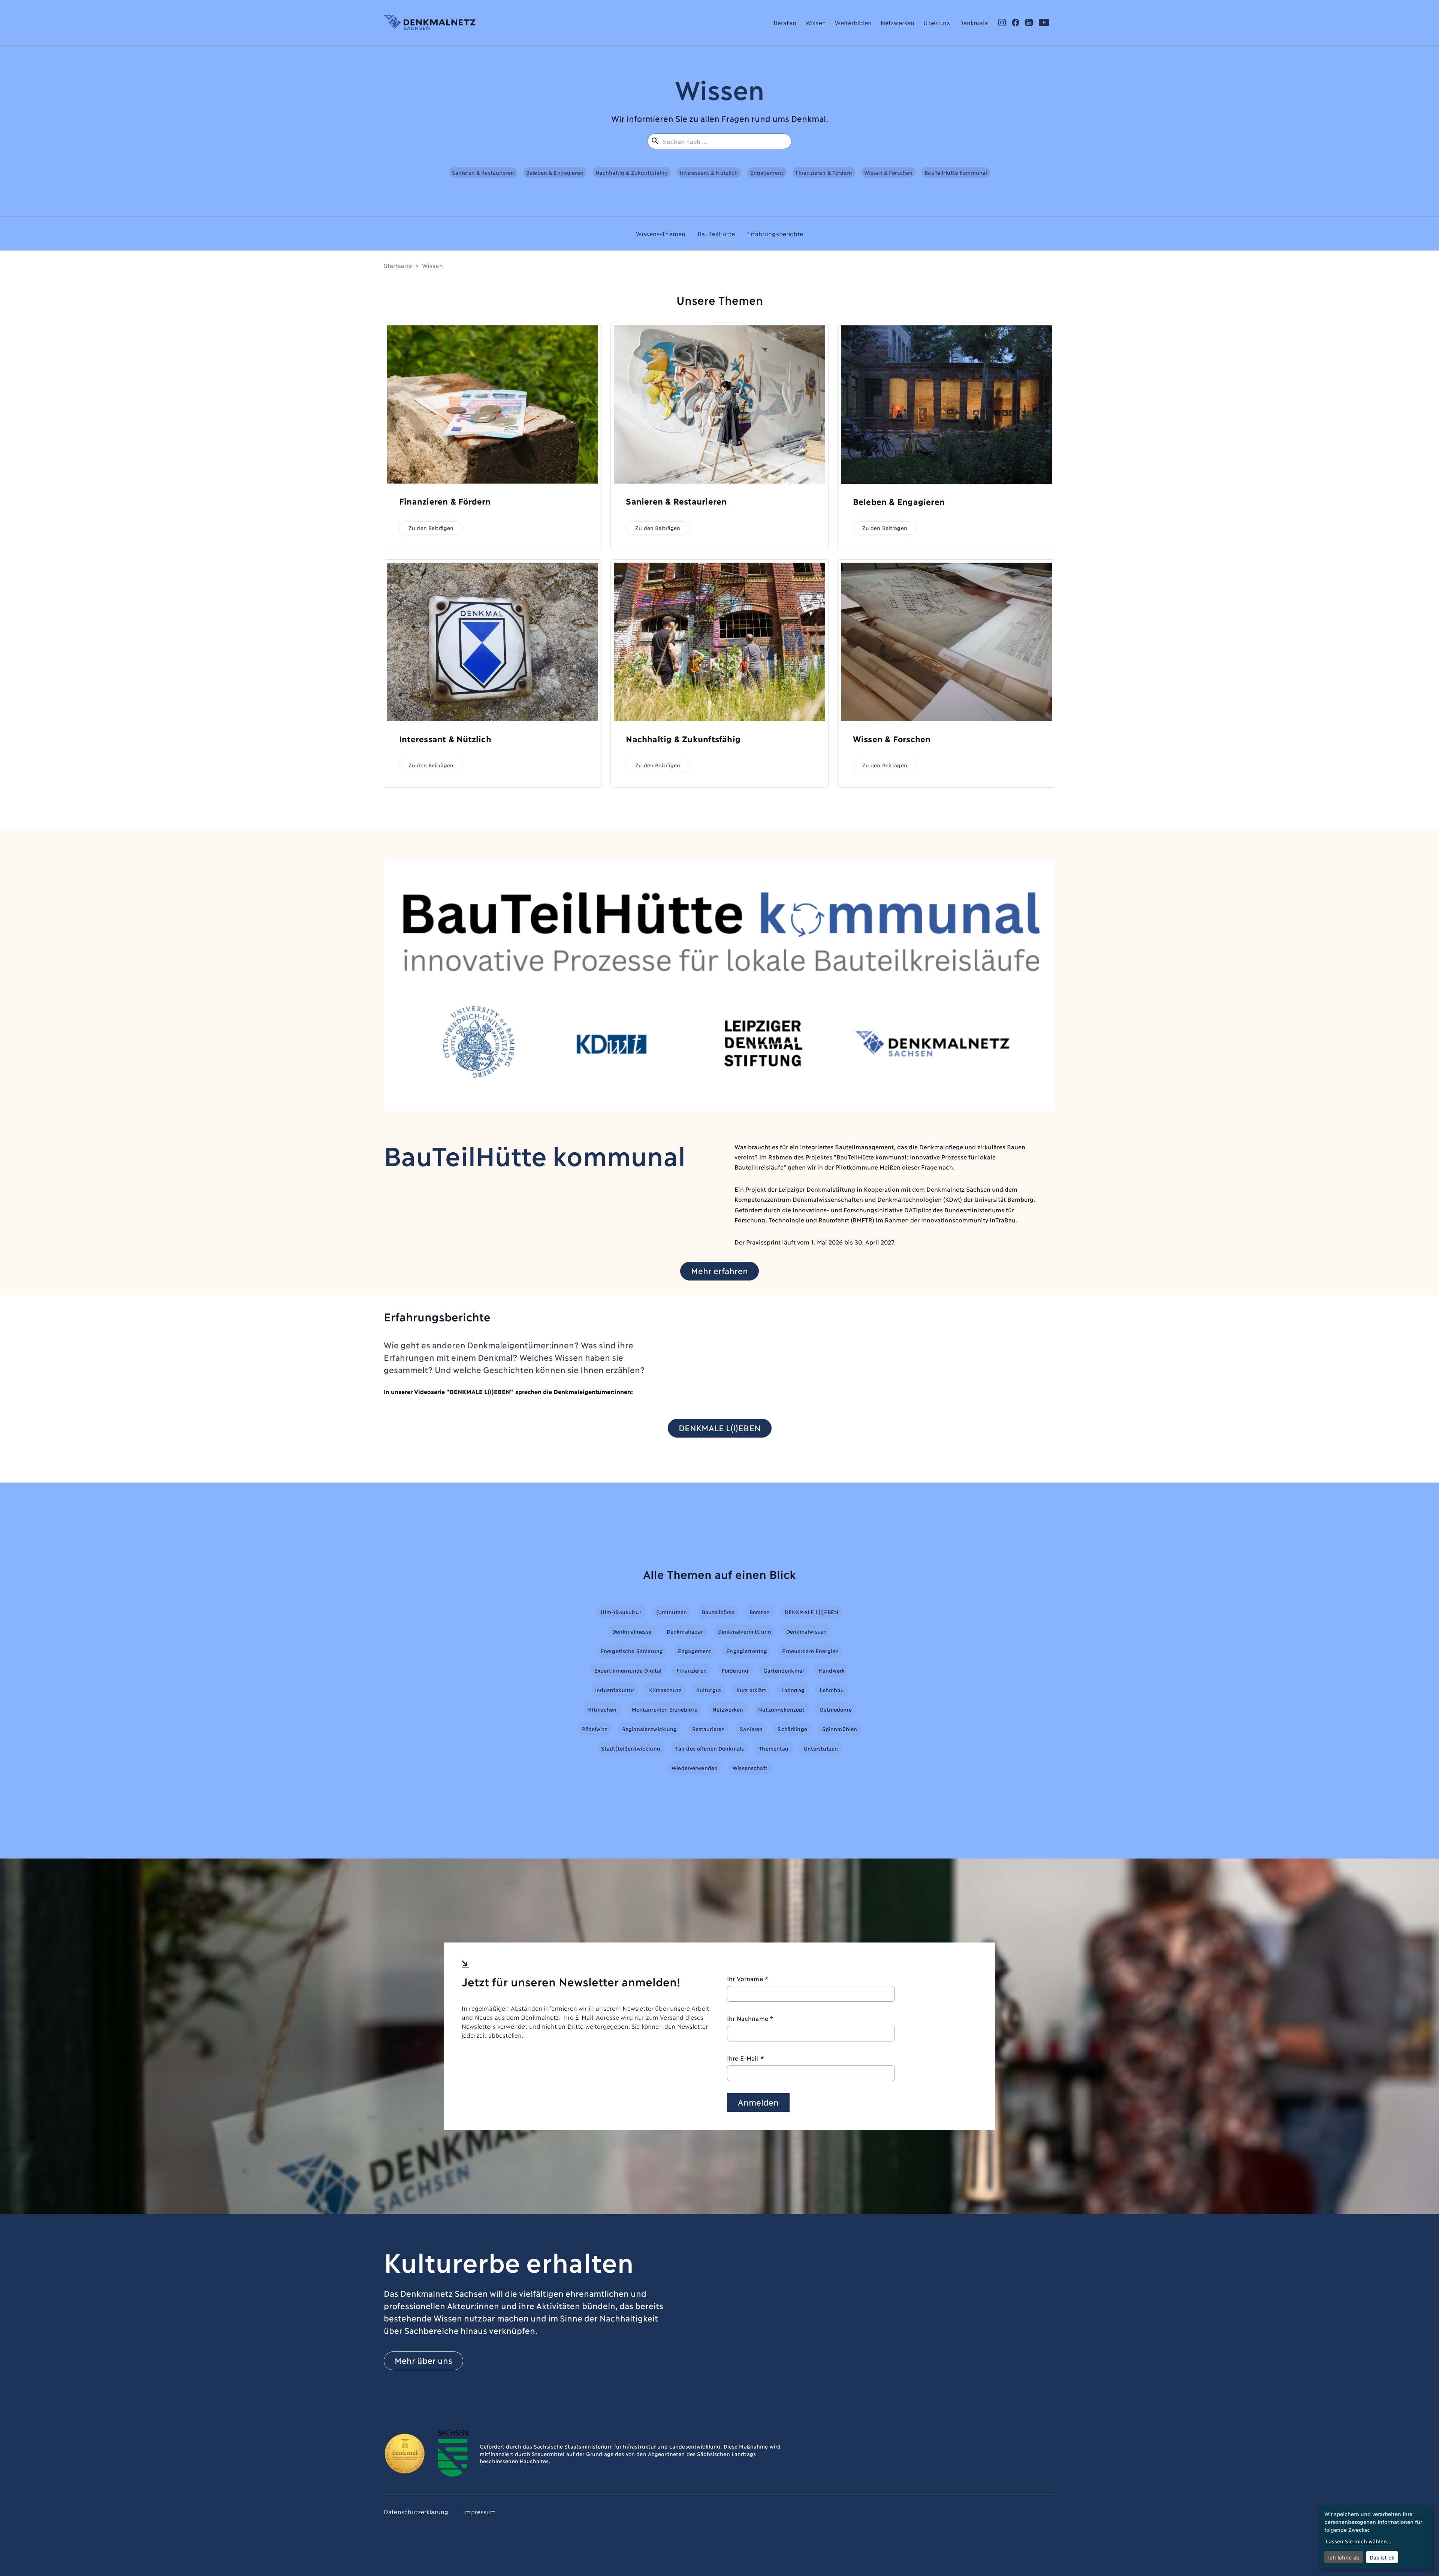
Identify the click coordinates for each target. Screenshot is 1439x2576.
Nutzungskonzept (781, 1709)
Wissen (816, 22)
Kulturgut (709, 1690)
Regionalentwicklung (650, 1729)
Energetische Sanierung (632, 1651)
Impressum (479, 2511)
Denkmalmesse (632, 1631)
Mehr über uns (423, 2360)
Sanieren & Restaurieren (483, 172)
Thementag (774, 1748)
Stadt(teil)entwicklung (631, 1748)
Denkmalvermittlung (745, 1631)
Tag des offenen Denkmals (710, 1748)
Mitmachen (602, 1709)
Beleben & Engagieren (555, 172)
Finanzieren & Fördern (824, 172)
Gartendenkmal (784, 1670)
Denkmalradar (685, 1631)
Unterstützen (821, 1748)
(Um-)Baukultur (621, 1612)
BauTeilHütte (716, 233)
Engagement (767, 172)
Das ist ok (1382, 2557)
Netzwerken (898, 22)
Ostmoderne (835, 1709)
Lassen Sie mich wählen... (1359, 2541)
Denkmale (973, 22)
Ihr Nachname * (750, 2018)
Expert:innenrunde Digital (628, 1670)
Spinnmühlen (840, 1729)
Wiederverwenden (695, 1768)
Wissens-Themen (661, 233)
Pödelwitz (595, 1729)
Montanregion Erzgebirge (665, 1709)
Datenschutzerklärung (416, 2511)
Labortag (793, 1690)
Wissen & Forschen (888, 172)
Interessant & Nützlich (709, 172)
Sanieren (751, 1729)
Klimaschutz (665, 1690)
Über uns (936, 22)
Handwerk (832, 1670)
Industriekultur (615, 1690)
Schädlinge (792, 1729)
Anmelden (758, 2102)
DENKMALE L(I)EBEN (720, 1427)
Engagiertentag (747, 1651)
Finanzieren (692, 1670)
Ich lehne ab (1344, 2557)
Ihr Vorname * (748, 1978)
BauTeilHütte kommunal (956, 172)
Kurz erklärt (751, 1690)
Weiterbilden (853, 22)
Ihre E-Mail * (746, 2058)
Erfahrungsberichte (775, 233)
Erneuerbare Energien (810, 1651)
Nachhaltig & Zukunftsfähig (632, 172)
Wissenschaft (750, 1768)
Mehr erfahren (719, 1270)
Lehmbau (832, 1690)
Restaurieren (709, 1729)
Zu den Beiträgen (431, 528)
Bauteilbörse (718, 1612)
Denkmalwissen (806, 1631)
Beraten (785, 22)
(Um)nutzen (672, 1612)
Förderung (735, 1670)
